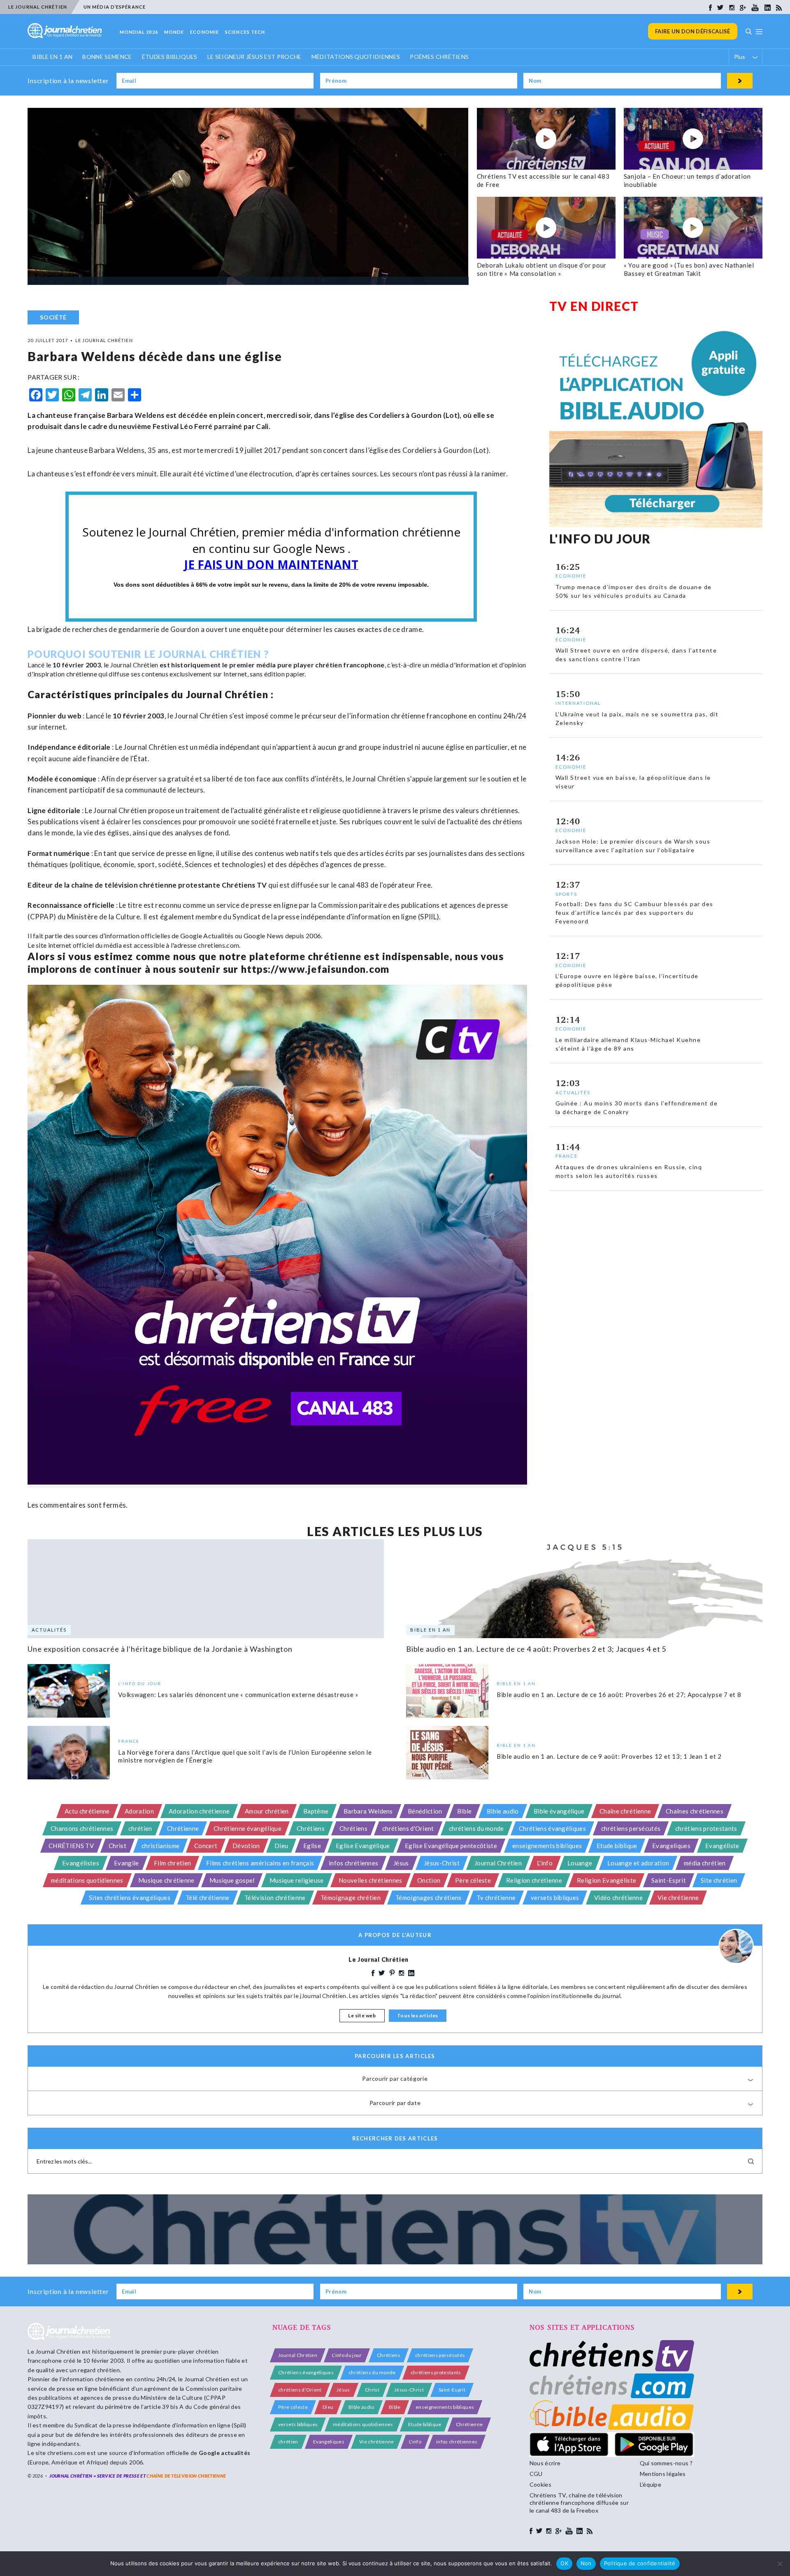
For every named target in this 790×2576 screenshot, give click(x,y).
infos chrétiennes (353, 1863)
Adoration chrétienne (199, 1811)
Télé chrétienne (208, 1898)
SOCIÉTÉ (53, 317)
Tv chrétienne (496, 1898)
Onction (429, 1880)
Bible (465, 1811)
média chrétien (705, 1863)
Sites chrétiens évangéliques (130, 1898)
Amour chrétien (267, 1811)
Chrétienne (183, 1828)
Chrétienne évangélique (247, 1828)
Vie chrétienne (678, 1898)
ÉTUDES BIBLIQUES (170, 57)
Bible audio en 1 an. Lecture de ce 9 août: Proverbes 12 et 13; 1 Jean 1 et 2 (609, 1756)
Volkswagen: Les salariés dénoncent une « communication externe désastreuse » (238, 1695)
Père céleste (473, 1880)
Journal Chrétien (134, 665)
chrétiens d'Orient (408, 1828)
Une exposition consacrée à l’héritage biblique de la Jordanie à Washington (160, 1649)
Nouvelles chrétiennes (371, 1880)
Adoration (139, 1811)
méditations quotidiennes (87, 1880)
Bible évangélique (559, 1811)
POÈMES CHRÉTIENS (439, 57)
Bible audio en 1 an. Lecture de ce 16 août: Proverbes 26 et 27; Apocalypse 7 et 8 (619, 1695)
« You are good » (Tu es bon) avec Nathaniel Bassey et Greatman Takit (689, 269)
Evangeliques (671, 1846)
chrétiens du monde (476, 1828)
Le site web (362, 2015)
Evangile (127, 1863)
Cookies (540, 2484)
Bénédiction (425, 1811)
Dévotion (246, 1846)
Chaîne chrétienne (625, 1811)
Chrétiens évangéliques (552, 1828)
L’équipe (651, 2484)
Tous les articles (418, 2015)
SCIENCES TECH (245, 32)
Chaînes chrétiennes (695, 1811)
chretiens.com (218, 945)
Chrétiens (311, 1828)
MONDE (174, 32)
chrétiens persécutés (631, 1828)
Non (586, 2563)
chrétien (140, 1828)
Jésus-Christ (442, 1863)
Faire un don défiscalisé (693, 31)
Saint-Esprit (669, 1880)
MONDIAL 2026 (139, 32)
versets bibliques (555, 1898)
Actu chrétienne (87, 1811)
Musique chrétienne (166, 1880)
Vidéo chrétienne (618, 1898)
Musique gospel (232, 1880)
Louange (580, 1863)
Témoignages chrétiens (429, 1898)
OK (564, 2563)
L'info (545, 1863)
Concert (206, 1846)
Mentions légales (663, 2474)
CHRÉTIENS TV (71, 1846)
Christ (117, 1846)
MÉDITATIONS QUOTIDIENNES (356, 57)
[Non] (780, 2564)
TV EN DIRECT (594, 306)
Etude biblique (617, 1846)
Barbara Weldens (368, 1811)
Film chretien (172, 1863)
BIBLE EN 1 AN (52, 57)
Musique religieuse (297, 1880)
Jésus (401, 1863)
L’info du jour (347, 2355)
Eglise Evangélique (363, 1846)
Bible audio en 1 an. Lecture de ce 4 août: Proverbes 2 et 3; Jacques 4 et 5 (536, 1649)
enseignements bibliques (547, 1846)
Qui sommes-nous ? (666, 2463)
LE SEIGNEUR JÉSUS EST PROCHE (254, 57)
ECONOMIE (204, 32)
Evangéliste (722, 1846)
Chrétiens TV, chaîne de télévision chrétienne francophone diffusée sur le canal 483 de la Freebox (579, 2503)
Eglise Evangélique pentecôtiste (451, 1846)
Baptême (316, 1811)
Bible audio (503, 1811)
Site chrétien (719, 1880)
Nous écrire (545, 2463)
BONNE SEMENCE (107, 57)
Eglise (312, 1846)
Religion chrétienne (534, 1880)
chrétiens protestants (706, 1828)
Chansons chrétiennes (82, 1828)
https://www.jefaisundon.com (315, 969)
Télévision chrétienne (275, 1898)
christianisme (160, 1846)
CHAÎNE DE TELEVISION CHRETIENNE (186, 2476)
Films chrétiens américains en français (260, 1863)
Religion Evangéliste (606, 1880)
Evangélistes (81, 1863)
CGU (536, 2474)
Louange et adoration (638, 1863)
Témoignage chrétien (351, 1898)
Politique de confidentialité (640, 2563)
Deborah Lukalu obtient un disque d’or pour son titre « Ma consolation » (542, 269)
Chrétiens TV (244, 885)
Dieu (281, 1846)
